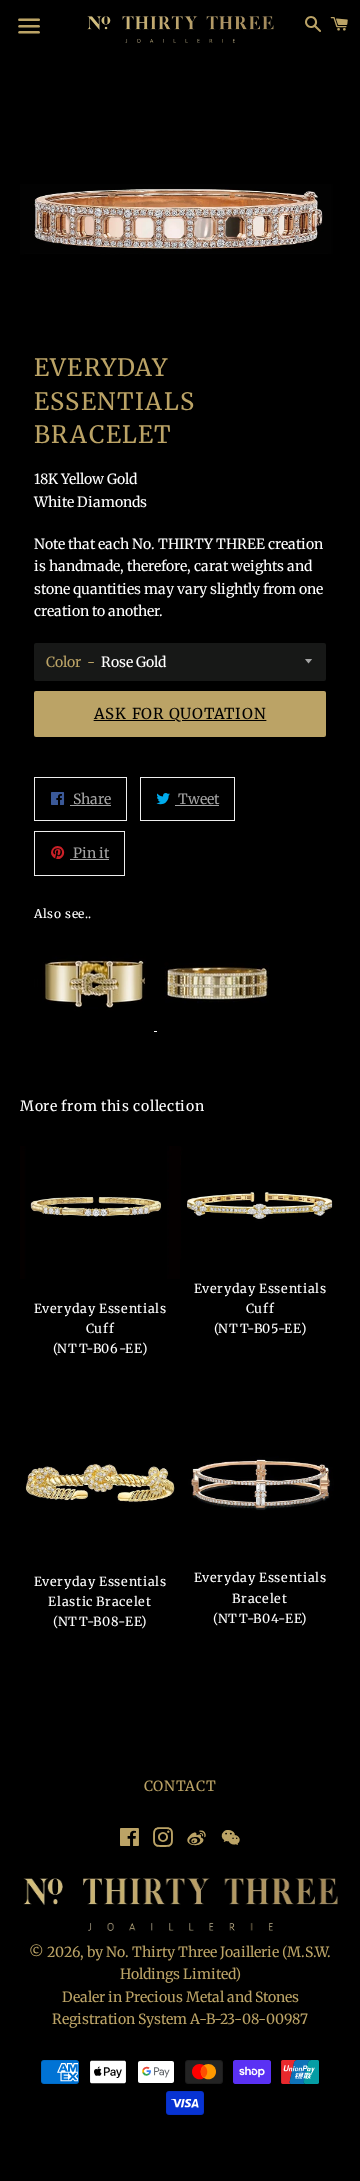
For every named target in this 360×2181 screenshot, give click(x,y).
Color (63, 662)
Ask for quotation (180, 713)
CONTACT (180, 1786)
